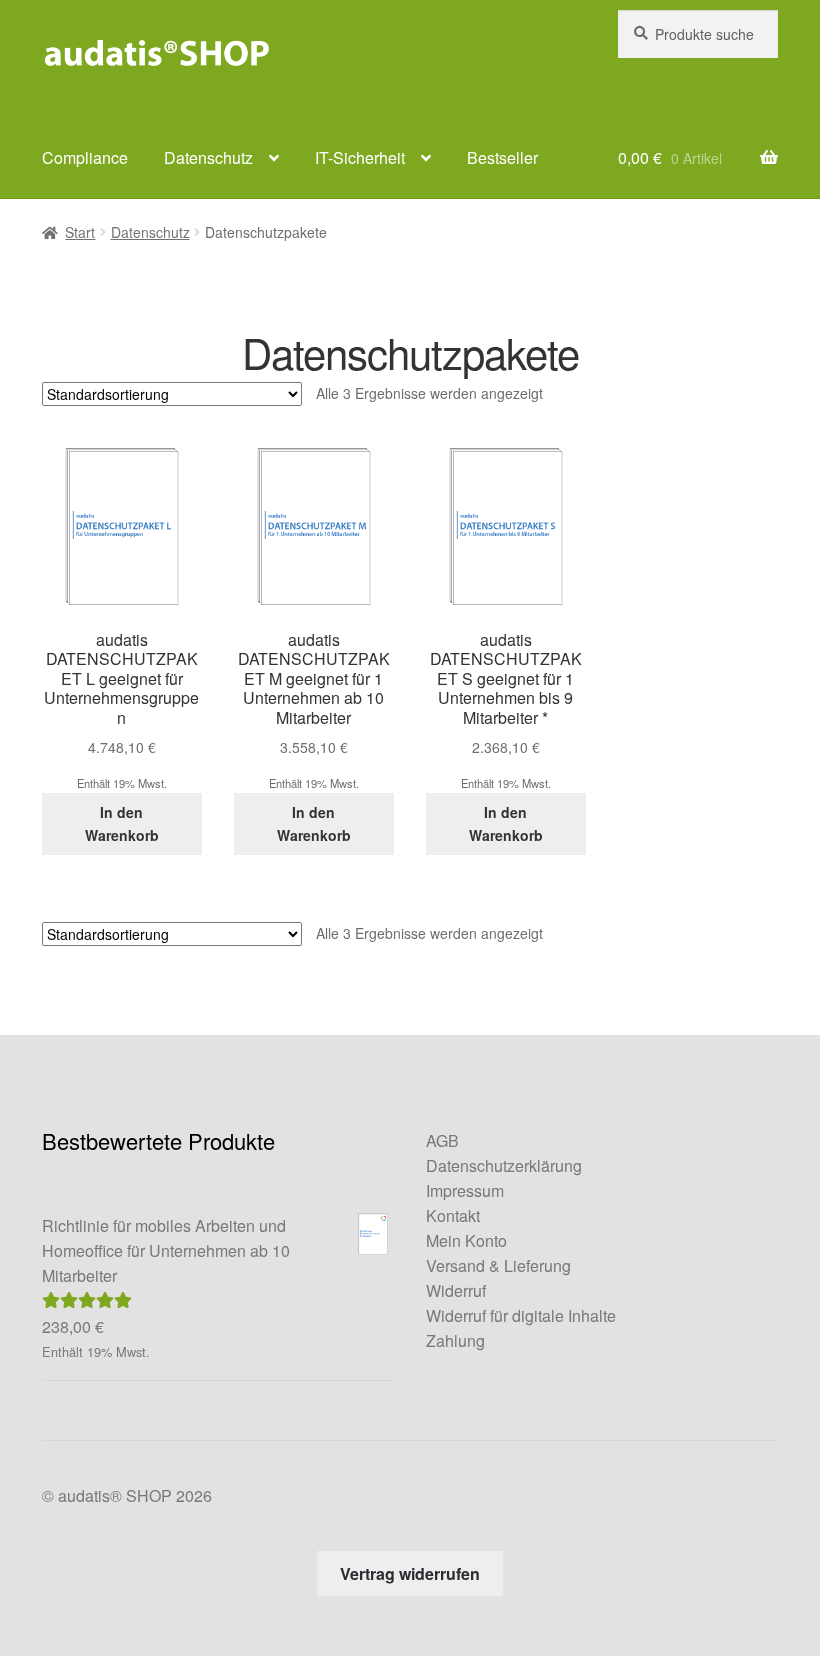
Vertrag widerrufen (410, 1573)
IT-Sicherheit (360, 157)
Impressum (465, 1190)
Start (80, 232)
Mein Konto (466, 1240)
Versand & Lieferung (498, 1265)
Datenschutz (208, 157)
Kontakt (453, 1215)
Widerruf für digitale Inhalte (521, 1315)
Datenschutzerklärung (504, 1165)
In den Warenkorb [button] (122, 823)
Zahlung (455, 1340)
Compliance (85, 157)
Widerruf (456, 1290)
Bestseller (502, 157)
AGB (442, 1140)
